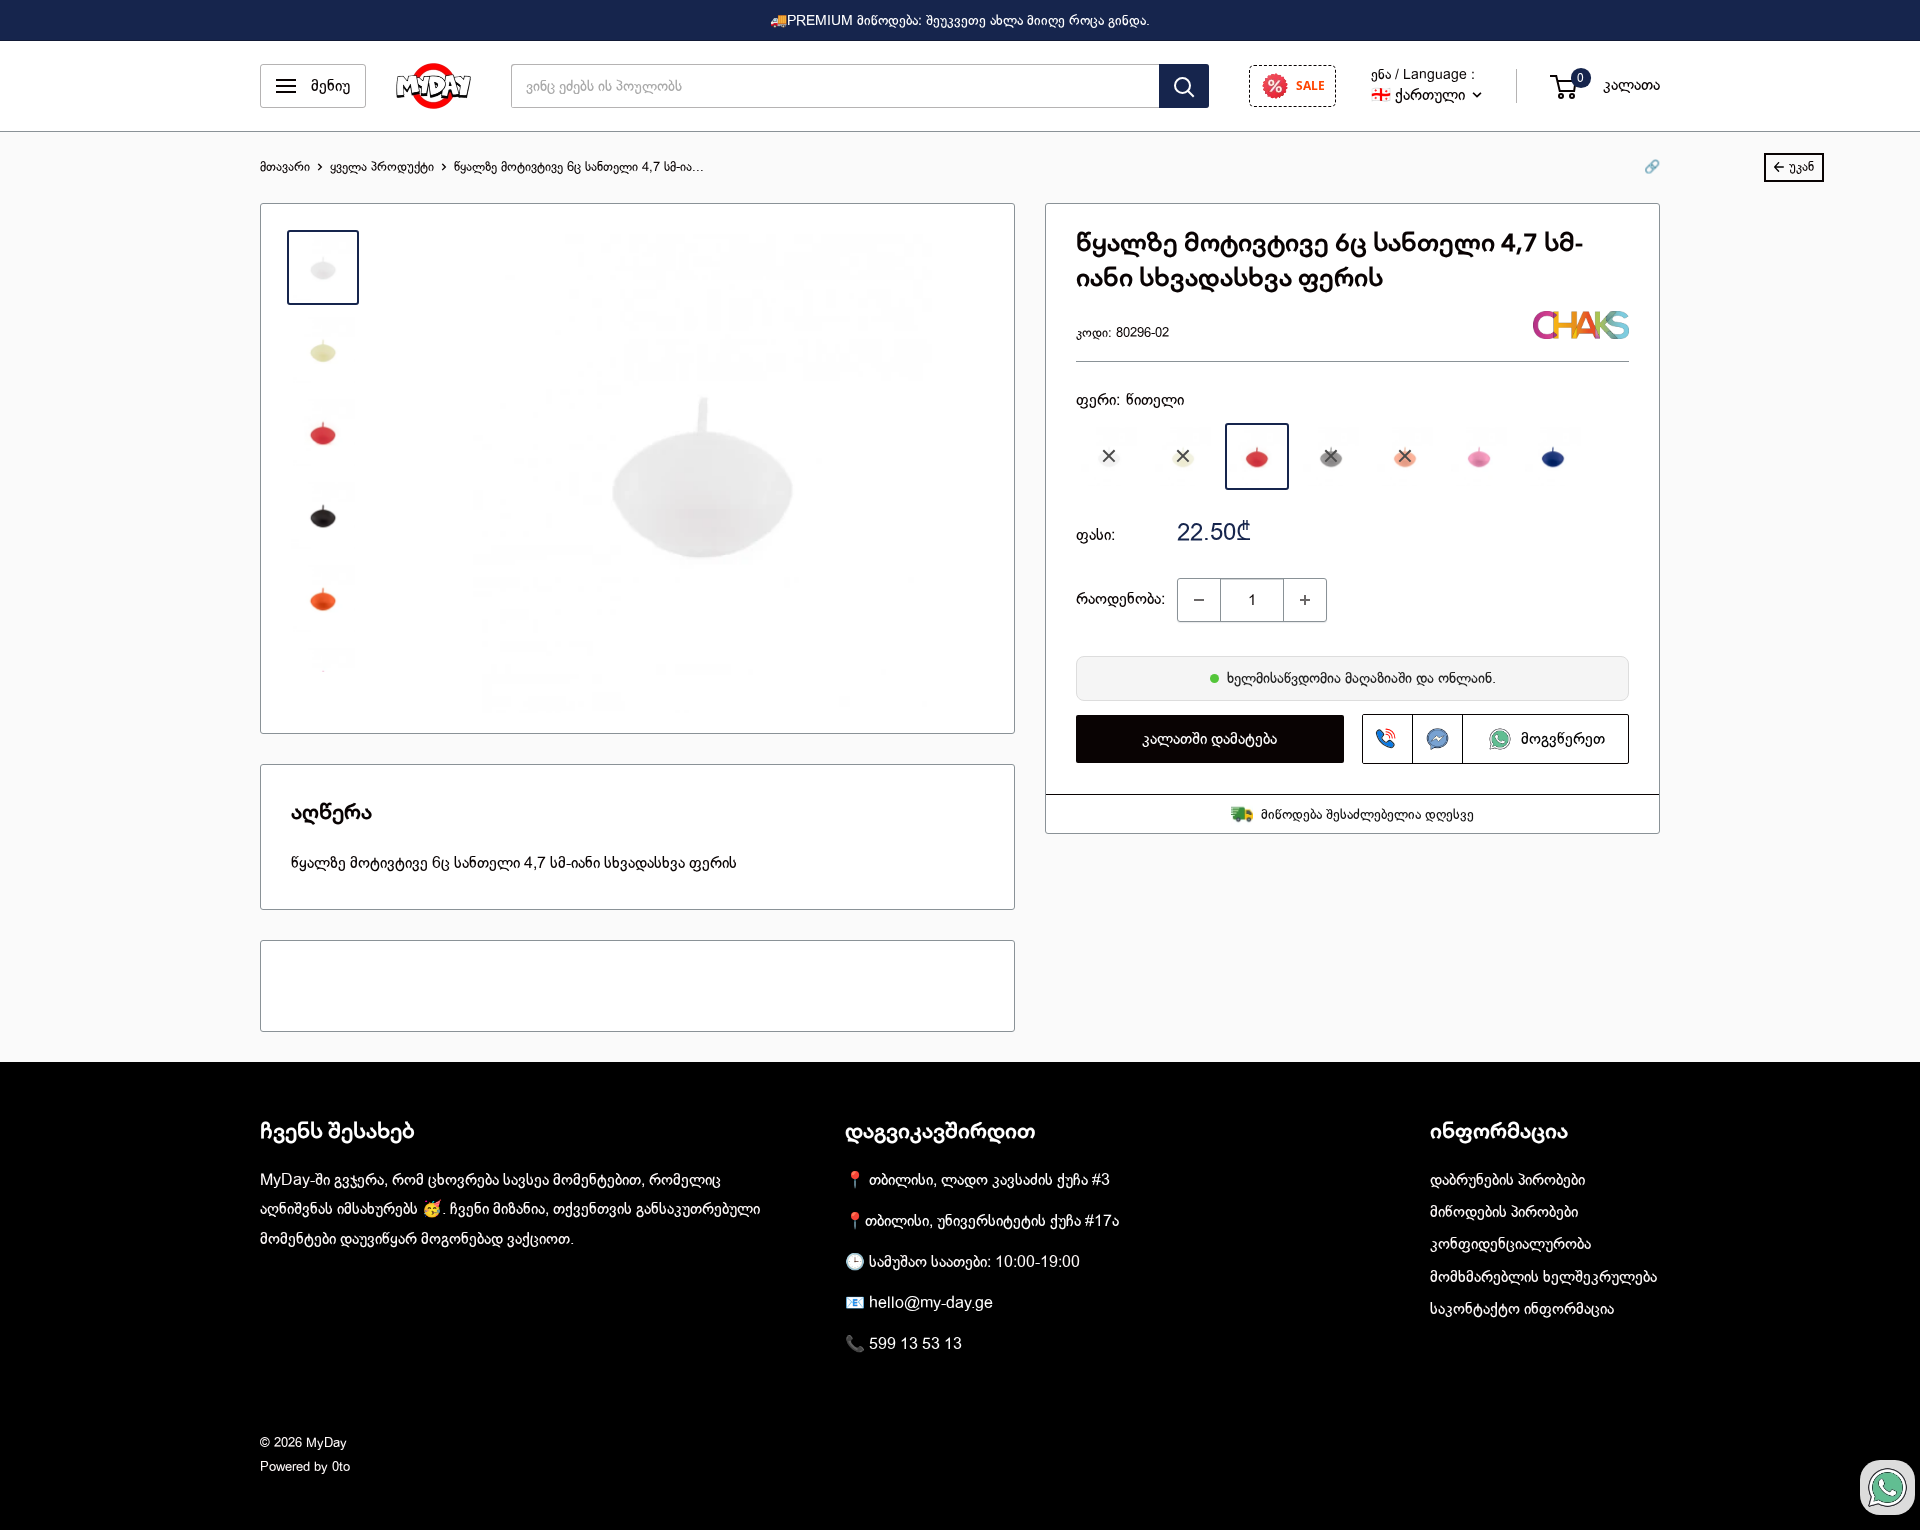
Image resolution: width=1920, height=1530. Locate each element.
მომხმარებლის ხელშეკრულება (1543, 1277)
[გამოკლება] (1199, 600)
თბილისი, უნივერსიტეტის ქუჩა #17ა (992, 1221)
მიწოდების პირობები (1504, 1212)
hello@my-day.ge (931, 1303)
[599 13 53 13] (1388, 739)
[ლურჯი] (1553, 456)
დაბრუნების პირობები (1507, 1180)
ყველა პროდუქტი (382, 166)
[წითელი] (1257, 456)
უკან (1801, 166)
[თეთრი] (1109, 456)
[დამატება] (1305, 600)
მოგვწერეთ (1559, 739)
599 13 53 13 (915, 1344)
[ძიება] (1184, 86)
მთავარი (285, 166)
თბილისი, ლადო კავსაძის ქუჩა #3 (989, 1180)
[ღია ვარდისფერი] (1479, 456)
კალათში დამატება (1209, 739)
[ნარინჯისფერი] (1405, 456)
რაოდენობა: (1120, 599)
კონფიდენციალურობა (1510, 1244)
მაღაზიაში (1380, 678)
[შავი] (1331, 456)
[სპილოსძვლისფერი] (1183, 456)
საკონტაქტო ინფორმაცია (1522, 1309)
